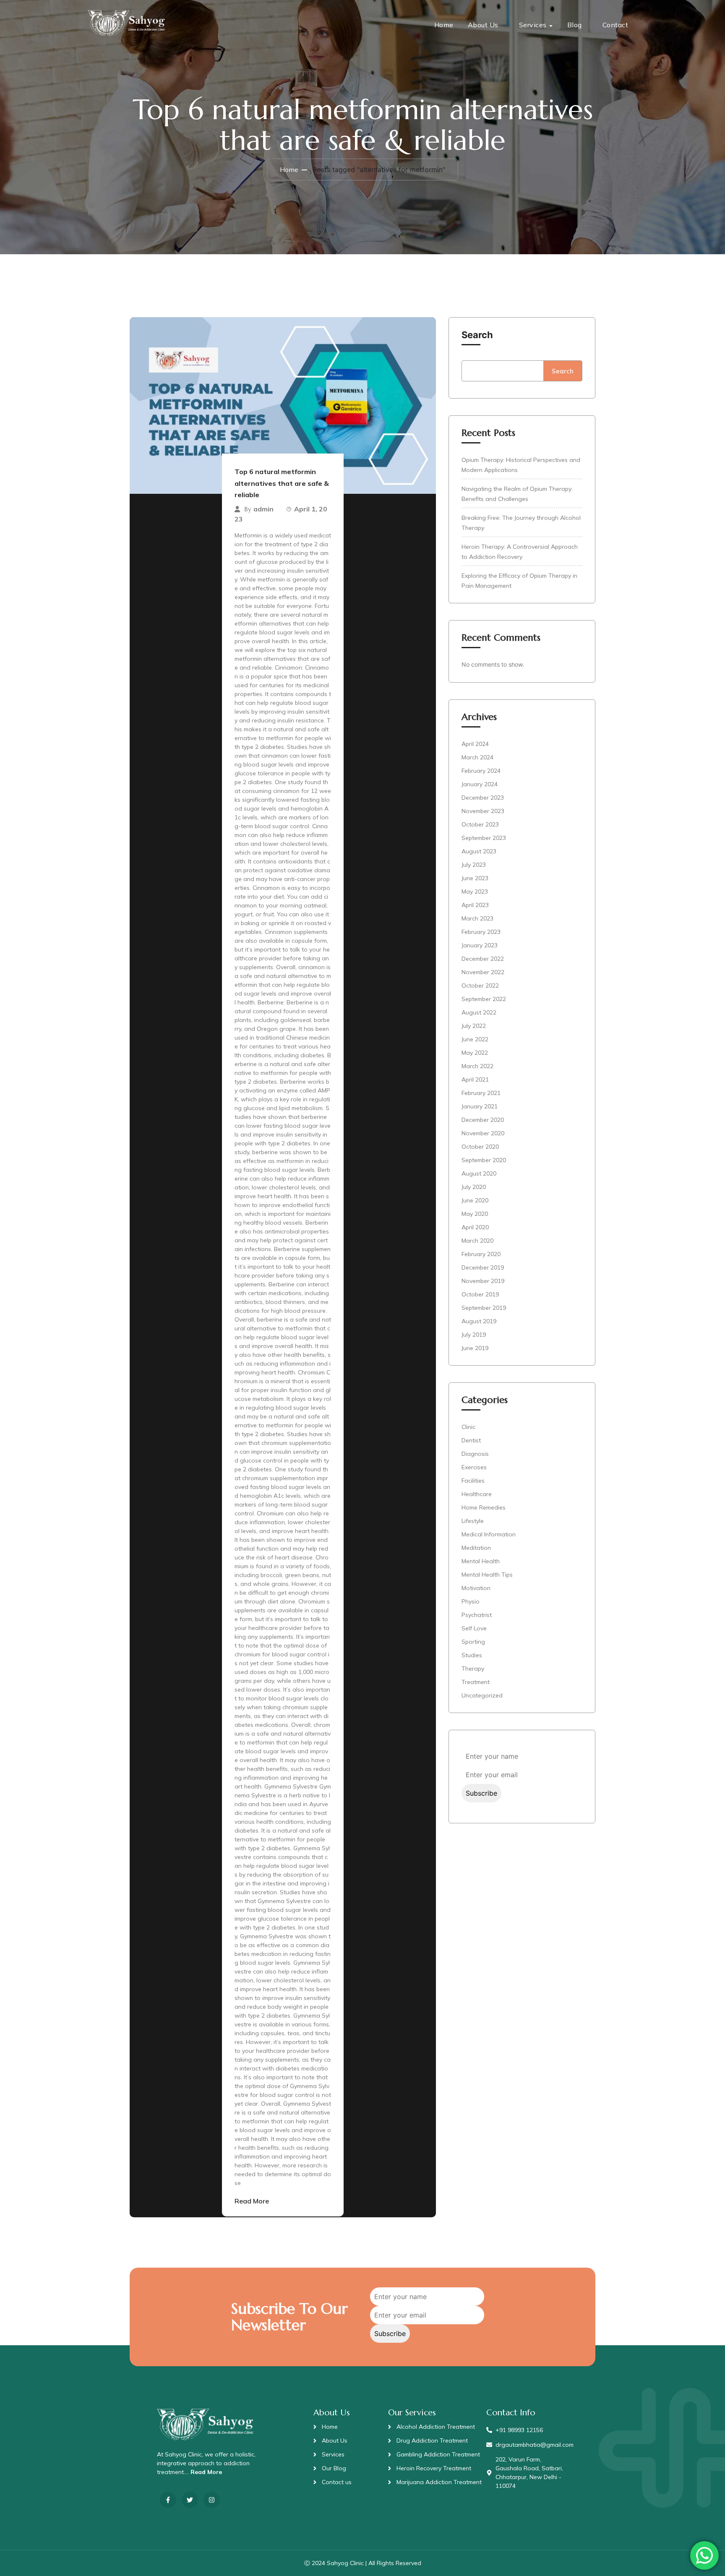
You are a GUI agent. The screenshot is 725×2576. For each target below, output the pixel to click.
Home (444, 25)
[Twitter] (190, 2500)
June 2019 (475, 1348)
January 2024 (480, 784)
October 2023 (480, 824)
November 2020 (483, 1133)
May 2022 (475, 1053)
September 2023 (484, 838)
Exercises (474, 1467)
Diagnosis (475, 1454)
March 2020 (477, 1241)
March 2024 (477, 757)
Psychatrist (477, 1615)
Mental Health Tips (487, 1575)
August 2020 (479, 1173)
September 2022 (484, 999)
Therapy (473, 1669)
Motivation (476, 1588)
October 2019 (480, 1294)
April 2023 (475, 905)
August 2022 (479, 1012)
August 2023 (479, 851)
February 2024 (481, 771)
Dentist (471, 1440)
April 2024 (475, 744)
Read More (252, 2201)
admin (263, 509)
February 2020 (481, 1254)
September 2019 (484, 1308)
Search (477, 335)
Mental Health (481, 1561)
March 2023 (477, 918)
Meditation (476, 1548)
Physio (471, 1601)
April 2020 (475, 1227)
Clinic (468, 1427)
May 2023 (475, 892)
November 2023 (483, 811)
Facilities (473, 1481)
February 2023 (481, 932)
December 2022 (483, 959)
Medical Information (489, 1534)
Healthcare (477, 1494)
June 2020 (475, 1200)
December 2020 (483, 1120)
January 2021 (480, 1106)
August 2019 (479, 1321)
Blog (575, 25)
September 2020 (484, 1160)
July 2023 (474, 865)
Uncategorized (482, 1695)
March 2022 (477, 1066)
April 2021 (475, 1079)
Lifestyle (473, 1521)
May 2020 (475, 1214)
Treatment (476, 1682)
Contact (615, 25)
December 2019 (483, 1267)
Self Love (474, 1628)
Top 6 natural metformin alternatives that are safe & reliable (282, 483)
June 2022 (475, 1039)
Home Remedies (484, 1507)
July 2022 (474, 1026)
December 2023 (483, 798)
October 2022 (480, 986)
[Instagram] (212, 2500)
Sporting (473, 1642)
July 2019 (474, 1335)
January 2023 (480, 945)
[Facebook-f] (168, 2500)
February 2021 (481, 1093)
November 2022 (483, 972)
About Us (483, 25)
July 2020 (474, 1187)
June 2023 (475, 878)
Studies (472, 1655)
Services (533, 25)
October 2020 (480, 1147)
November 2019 (483, 1281)
